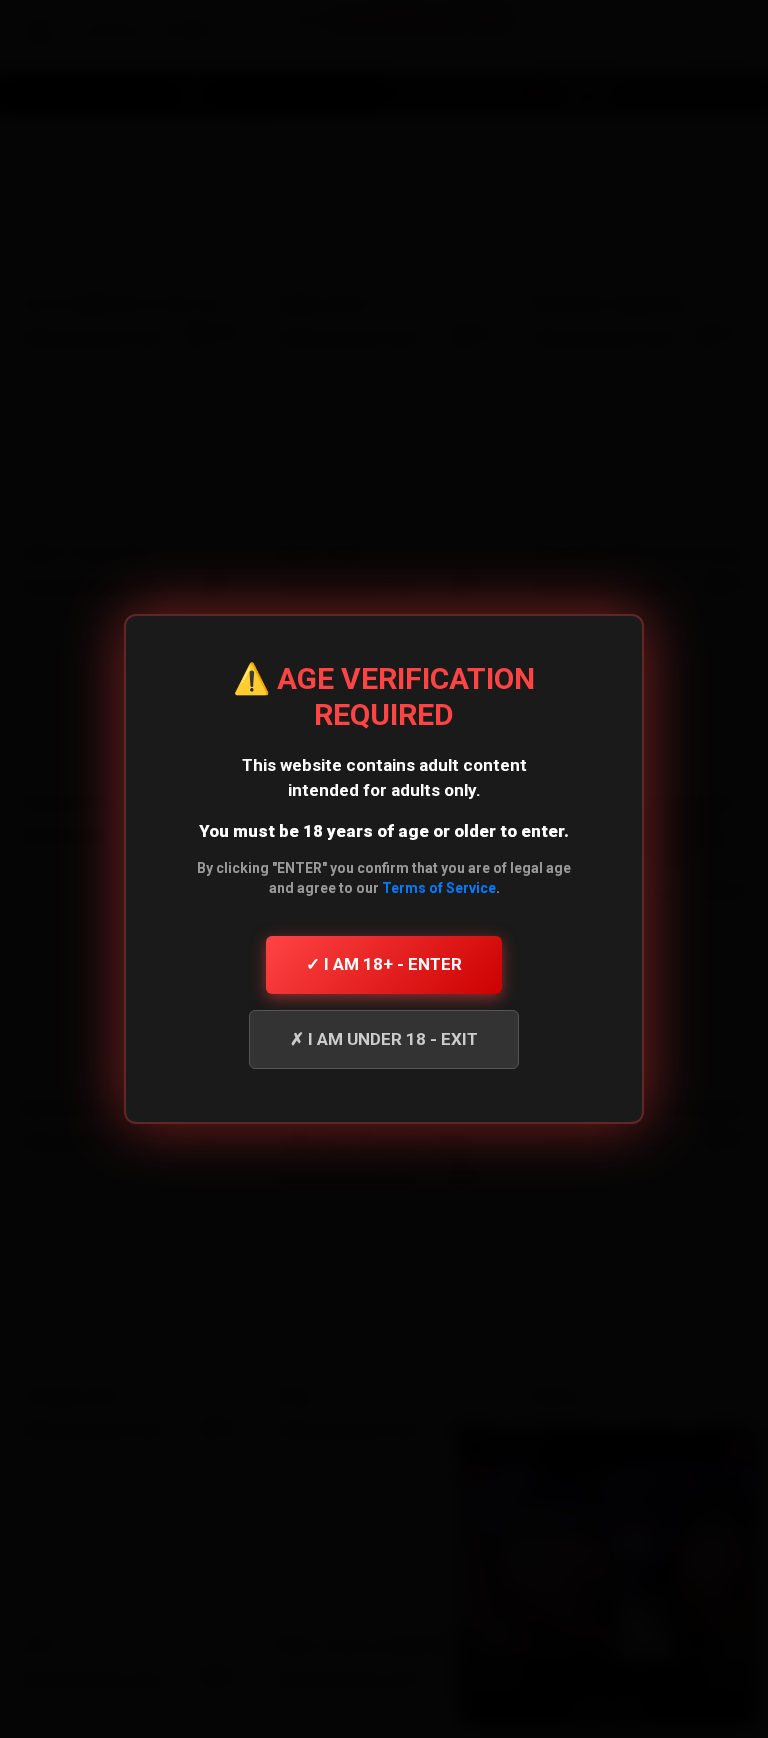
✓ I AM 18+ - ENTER (384, 964)
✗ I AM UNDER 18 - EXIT (384, 1039)
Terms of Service (439, 888)
